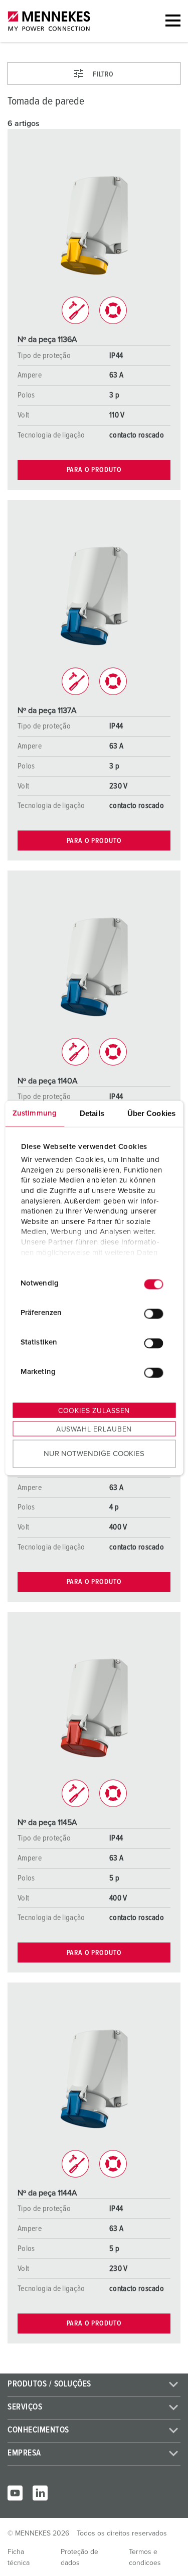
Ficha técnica (19, 2557)
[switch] (153, 1314)
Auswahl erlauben (94, 1429)
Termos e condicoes (145, 2557)
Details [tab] (92, 1113)
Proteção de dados (79, 2557)
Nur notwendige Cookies (94, 1454)
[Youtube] (15, 2493)
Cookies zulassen (94, 1410)
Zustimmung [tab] (35, 1113)
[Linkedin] (40, 2493)
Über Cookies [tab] (151, 1113)
